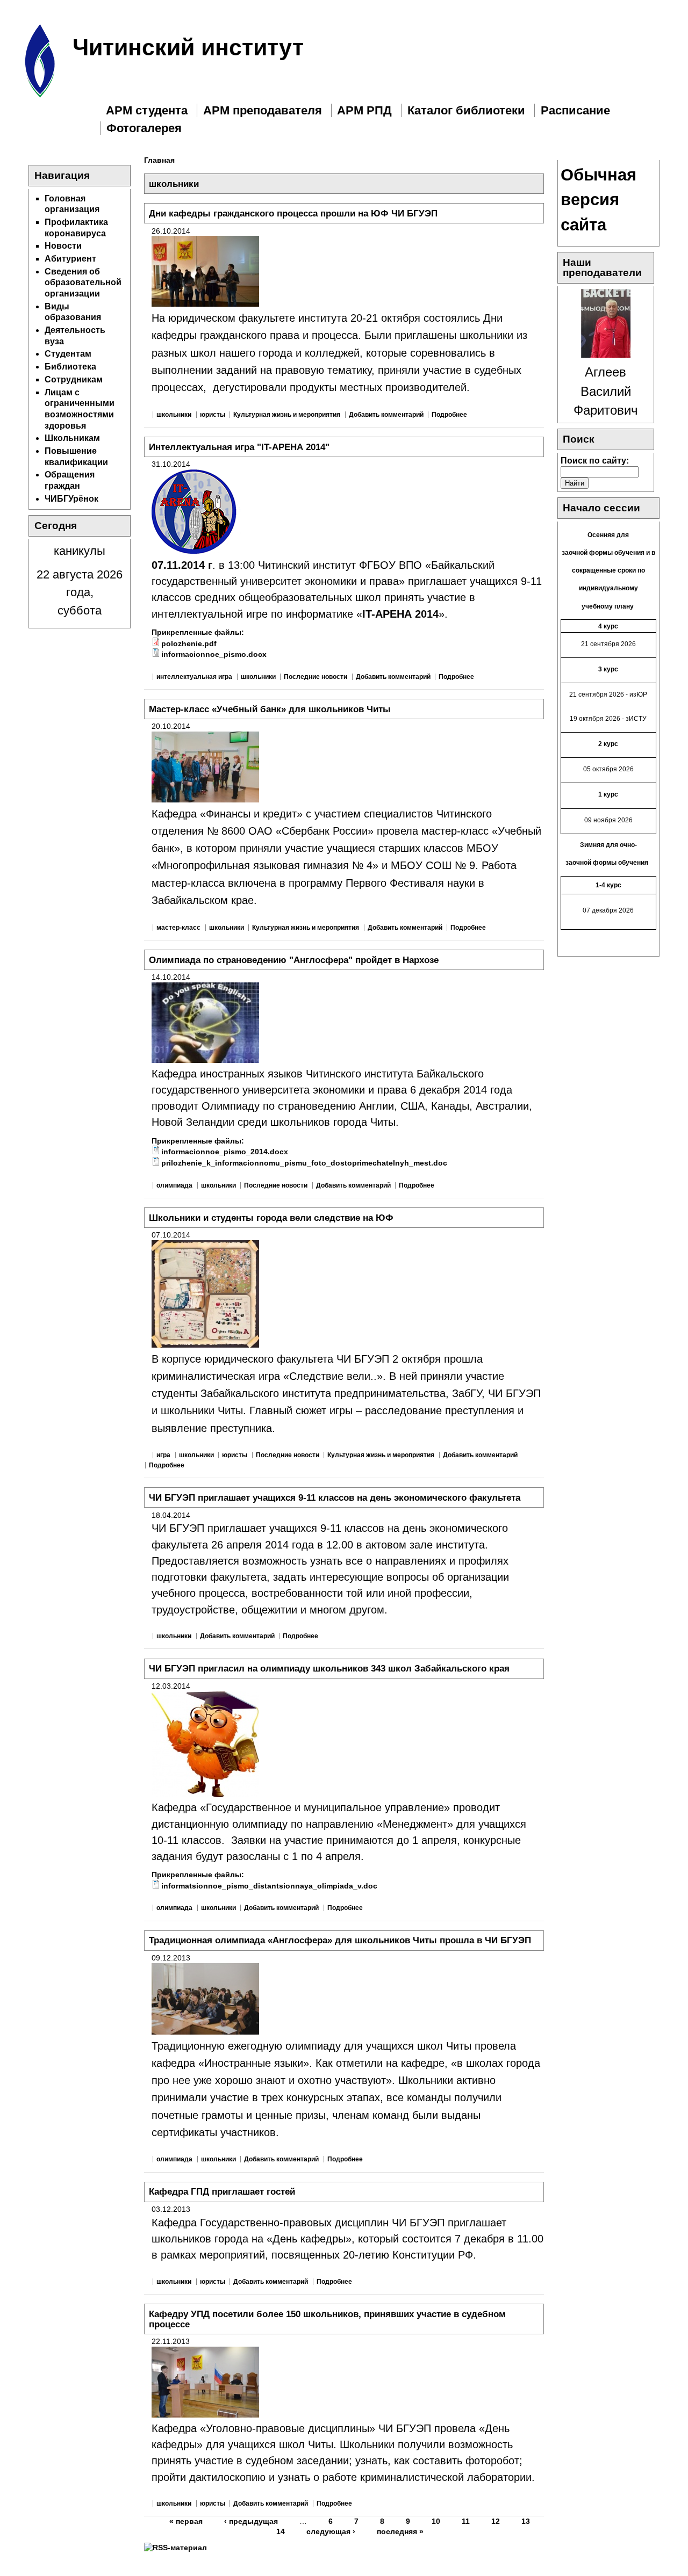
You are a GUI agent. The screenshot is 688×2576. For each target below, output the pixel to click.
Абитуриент (70, 259)
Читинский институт (188, 47)
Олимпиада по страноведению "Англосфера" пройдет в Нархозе (294, 960)
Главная (159, 160)
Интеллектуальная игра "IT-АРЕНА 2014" (239, 447)
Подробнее (449, 415)
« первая (186, 2521)
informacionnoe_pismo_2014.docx (225, 1152)
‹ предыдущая (251, 2521)
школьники (174, 415)
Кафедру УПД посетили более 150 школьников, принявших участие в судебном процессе (327, 2319)
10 (436, 2521)
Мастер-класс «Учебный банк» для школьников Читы (270, 709)
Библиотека (70, 367)
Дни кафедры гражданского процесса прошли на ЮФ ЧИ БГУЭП (293, 213)
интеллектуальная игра (194, 677)
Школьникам (72, 438)
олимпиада (174, 1185)
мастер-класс (178, 928)
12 (496, 2521)
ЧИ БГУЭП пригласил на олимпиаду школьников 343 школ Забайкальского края (329, 1668)
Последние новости (316, 677)
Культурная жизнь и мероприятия (287, 415)
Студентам (68, 354)
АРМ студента (147, 110)
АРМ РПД (364, 110)
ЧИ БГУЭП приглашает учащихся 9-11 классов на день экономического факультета (335, 1497)
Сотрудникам (74, 379)
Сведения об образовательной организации (83, 283)
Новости (63, 246)
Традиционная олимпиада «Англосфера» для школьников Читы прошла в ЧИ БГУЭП (340, 1940)
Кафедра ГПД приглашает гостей (222, 2191)
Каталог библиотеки (466, 110)
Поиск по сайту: (595, 461)
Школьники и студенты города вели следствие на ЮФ (271, 1218)
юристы (213, 415)
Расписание (575, 110)
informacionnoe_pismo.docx (214, 654)
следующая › (331, 2531)
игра (163, 1455)
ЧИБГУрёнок (71, 499)
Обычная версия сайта (599, 200)
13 (526, 2521)
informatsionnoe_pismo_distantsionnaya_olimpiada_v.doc (269, 1886)
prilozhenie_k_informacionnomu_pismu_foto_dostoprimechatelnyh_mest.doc (304, 1163)
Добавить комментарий (386, 415)
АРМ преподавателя (263, 110)
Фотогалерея (144, 128)
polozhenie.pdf (189, 643)
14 (281, 2531)
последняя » (400, 2531)
